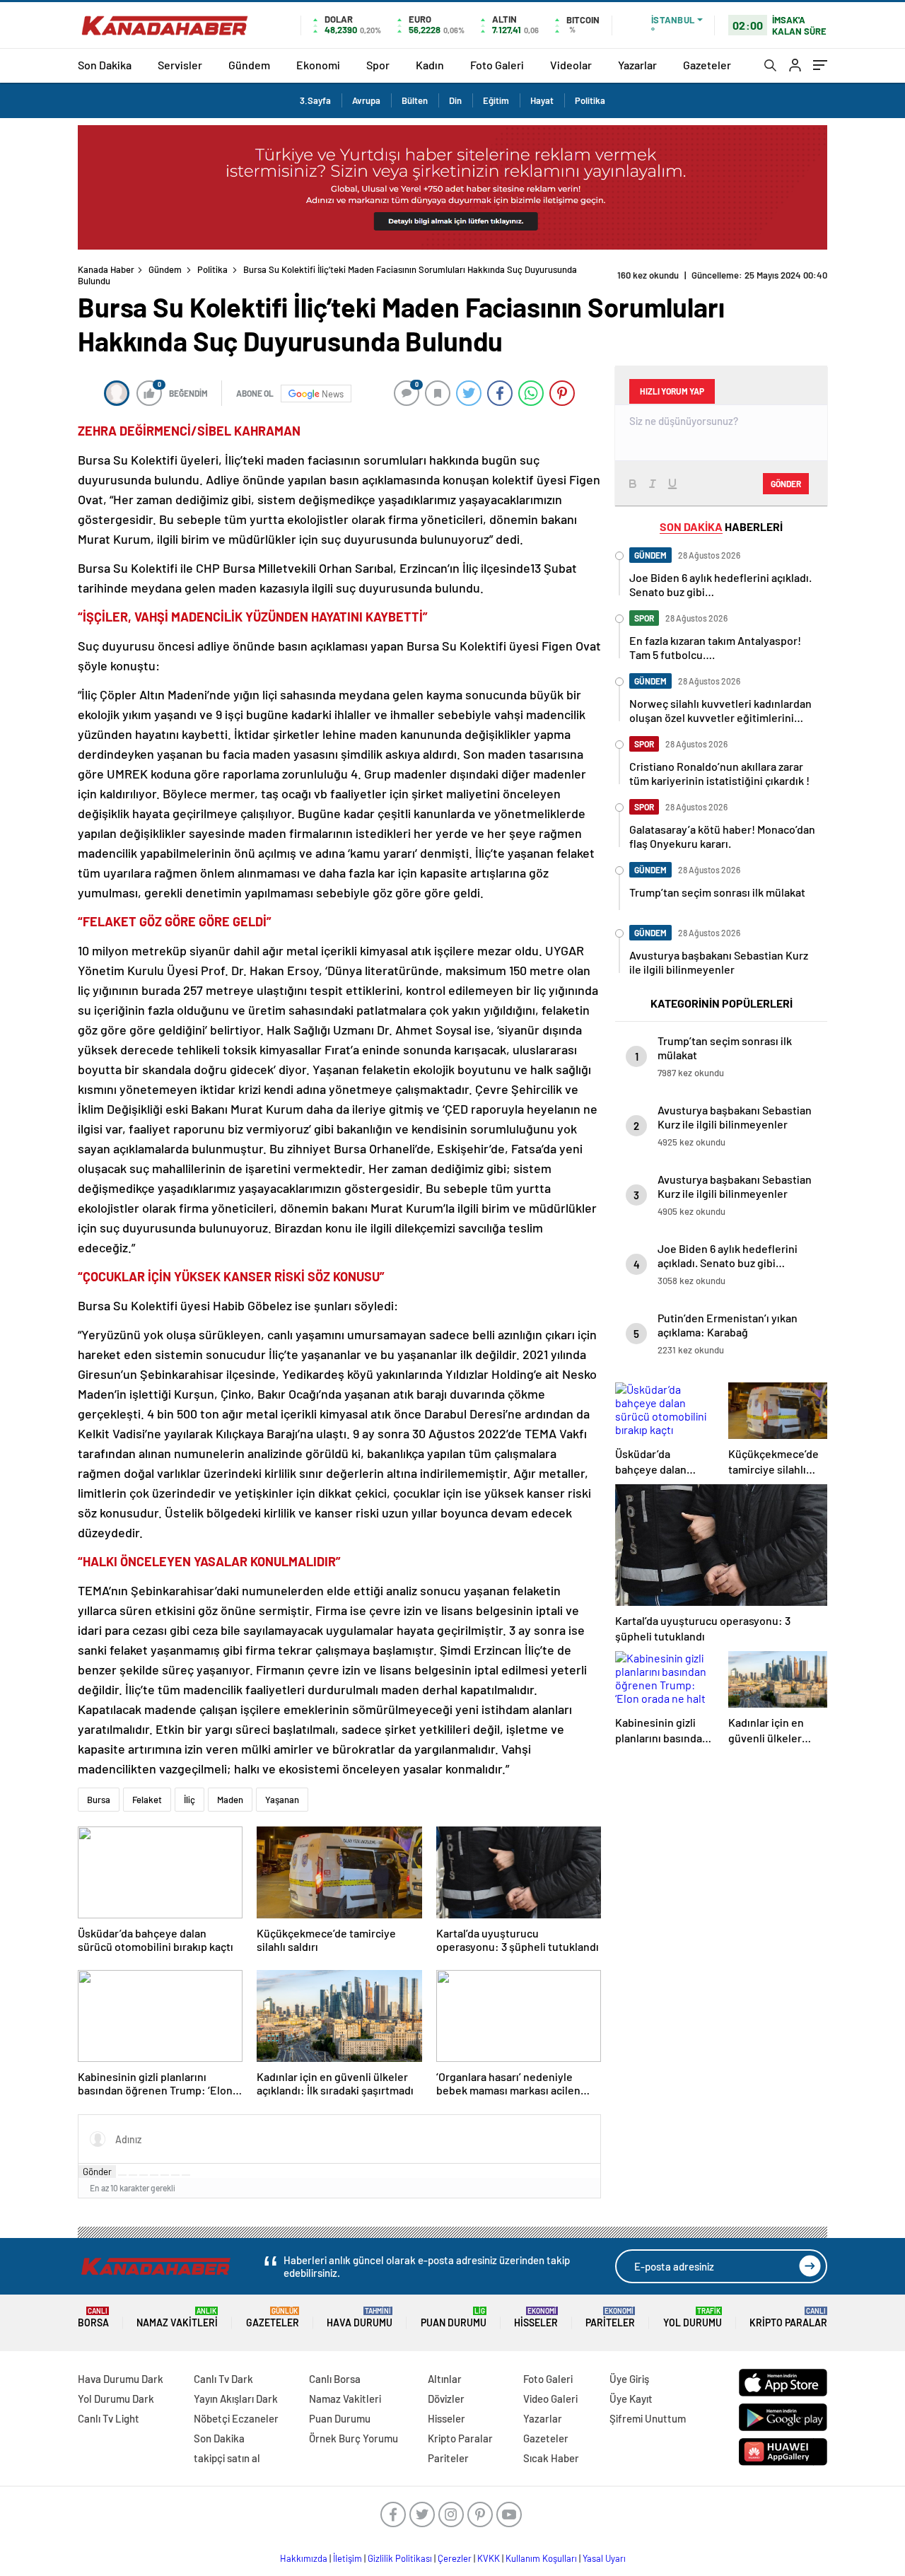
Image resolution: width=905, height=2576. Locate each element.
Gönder (97, 2172)
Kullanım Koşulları (541, 2558)
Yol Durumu (693, 2318)
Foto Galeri (497, 65)
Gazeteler (707, 65)
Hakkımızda (304, 2558)
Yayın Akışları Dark (236, 2399)
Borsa (93, 2318)
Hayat (542, 100)
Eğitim (496, 100)
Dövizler (446, 2399)
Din (455, 100)
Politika (590, 100)
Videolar (571, 65)
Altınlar (445, 2379)
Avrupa (366, 100)
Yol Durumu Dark (116, 2399)
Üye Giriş (629, 2379)
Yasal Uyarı (604, 2558)
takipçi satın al (227, 2458)
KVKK (489, 2558)
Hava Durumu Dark (121, 2379)
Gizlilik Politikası (400, 2558)
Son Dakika (105, 65)
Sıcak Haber (551, 2458)
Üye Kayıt (631, 2399)
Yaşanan (282, 1800)
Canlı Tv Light (109, 2418)
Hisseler (536, 2318)
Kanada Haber (106, 269)
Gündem (249, 65)
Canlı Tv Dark (223, 2379)
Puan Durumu (454, 2318)
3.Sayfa (315, 100)
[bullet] (165, 2175)
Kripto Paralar (788, 2318)
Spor (378, 65)
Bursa (99, 1800)
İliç (189, 1800)
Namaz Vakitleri (177, 2318)
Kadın (430, 65)
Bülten (415, 100)
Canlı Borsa (335, 2379)
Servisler (180, 65)
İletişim (348, 2558)
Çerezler (455, 2558)
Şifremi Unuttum (648, 2418)
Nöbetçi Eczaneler (236, 2418)
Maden (230, 1800)
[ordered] (154, 2175)
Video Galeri (550, 2399)
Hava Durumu (360, 2318)
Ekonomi (318, 65)
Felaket (147, 1800)
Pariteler (610, 2318)
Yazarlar (637, 65)
